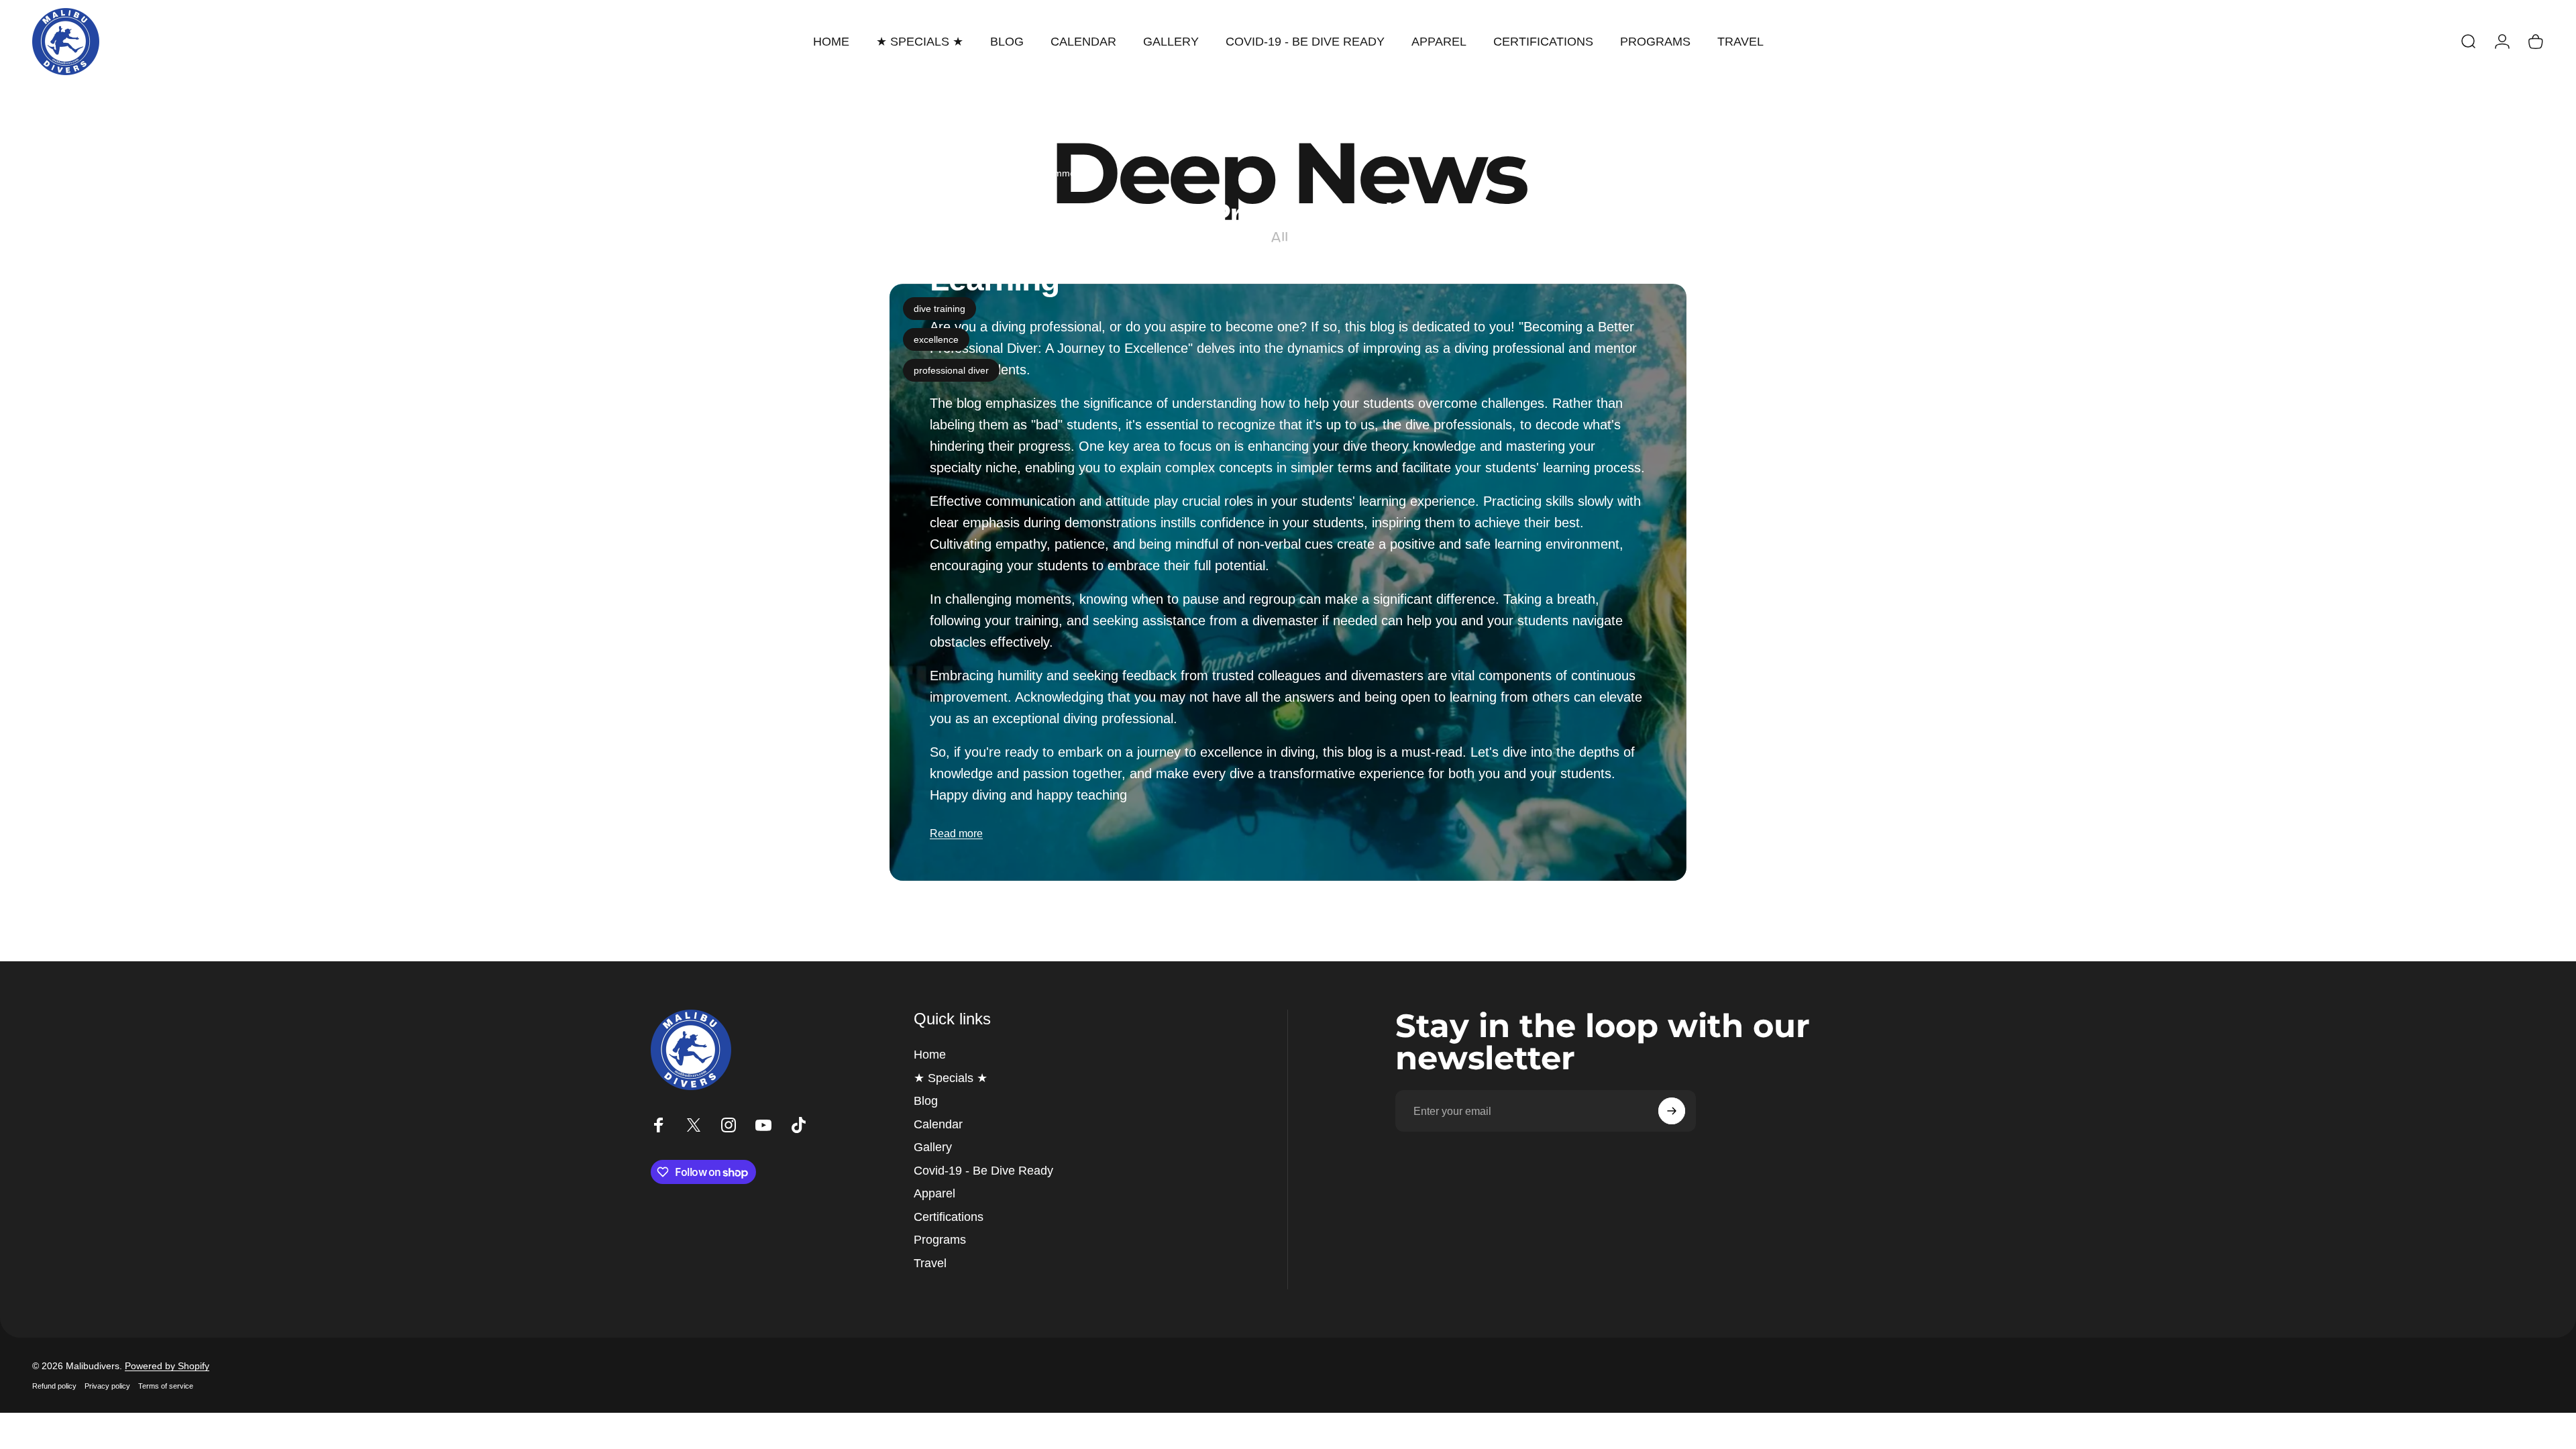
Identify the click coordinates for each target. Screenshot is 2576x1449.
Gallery (933, 1147)
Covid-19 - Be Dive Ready (983, 1171)
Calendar (938, 1124)
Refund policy (54, 1386)
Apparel (934, 1193)
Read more (956, 834)
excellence (936, 339)
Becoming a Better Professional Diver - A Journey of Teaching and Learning (1174, 247)
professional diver (951, 370)
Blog (926, 1101)
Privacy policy (107, 1386)
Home (930, 1055)
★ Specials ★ (951, 1078)
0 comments (1062, 173)
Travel (930, 1263)
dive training (940, 309)
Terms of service (166, 1386)
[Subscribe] (1672, 1111)
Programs (940, 1240)
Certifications (949, 1217)
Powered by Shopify (167, 1366)
